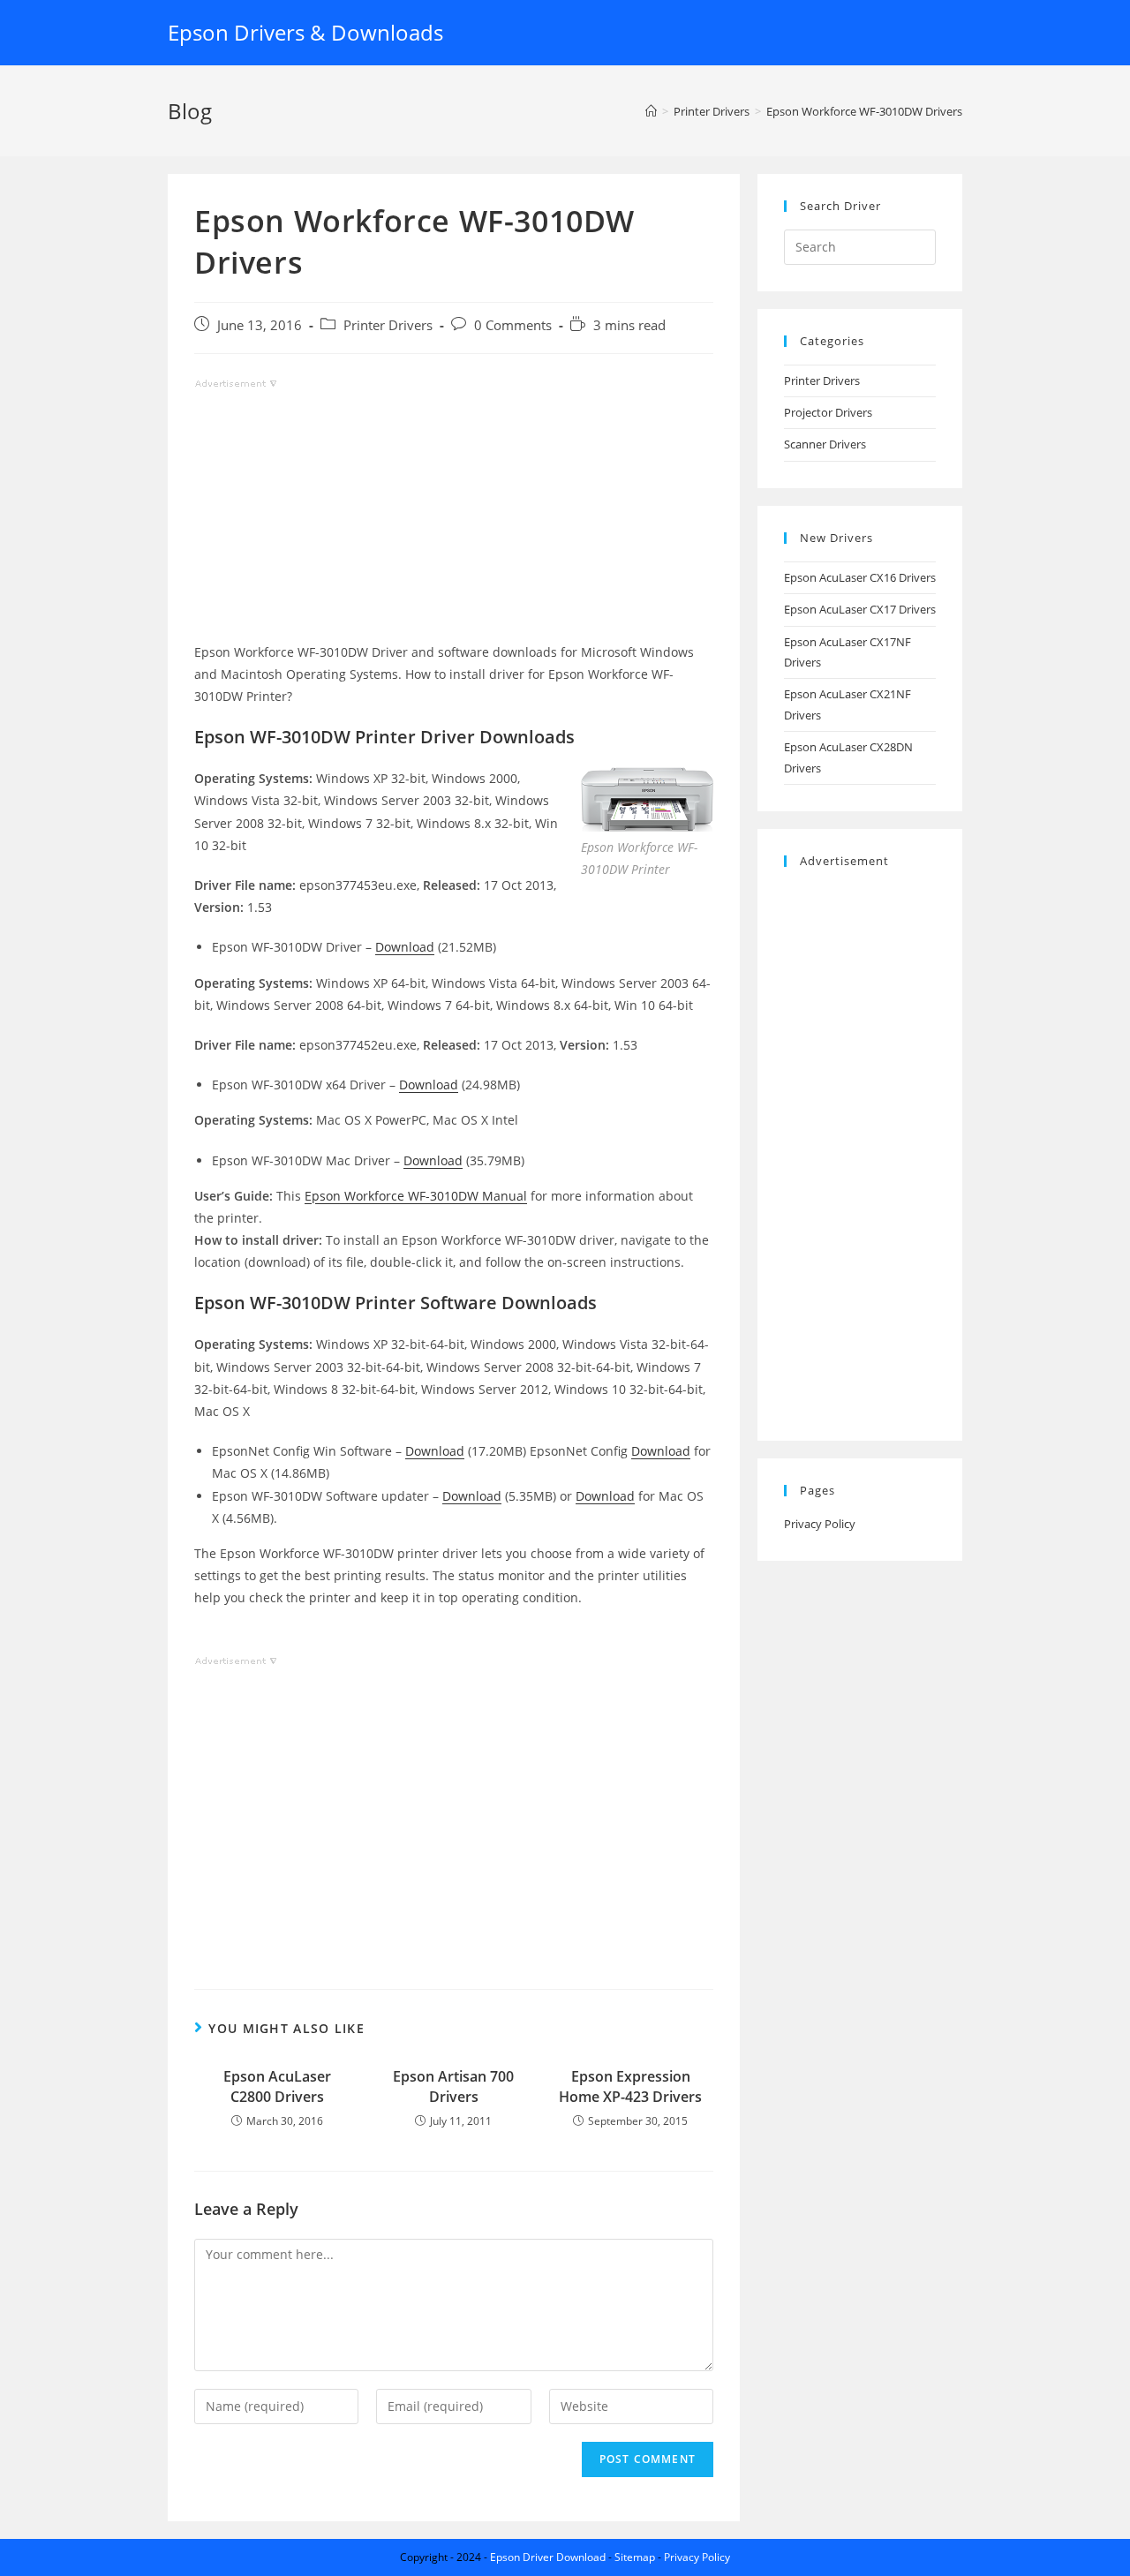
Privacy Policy (820, 1524)
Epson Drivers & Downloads (305, 32)
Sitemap (635, 2557)
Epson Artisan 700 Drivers (453, 2086)
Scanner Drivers (825, 444)
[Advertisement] (454, 517)
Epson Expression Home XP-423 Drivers (630, 2086)
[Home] (651, 111)
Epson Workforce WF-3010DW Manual (416, 1196)
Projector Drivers (828, 412)
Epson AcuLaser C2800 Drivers (277, 2086)
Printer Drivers (388, 325)
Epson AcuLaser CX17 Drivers (860, 609)
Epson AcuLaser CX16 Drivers (860, 577)
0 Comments (513, 325)
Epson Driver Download (548, 2557)
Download (405, 947)
